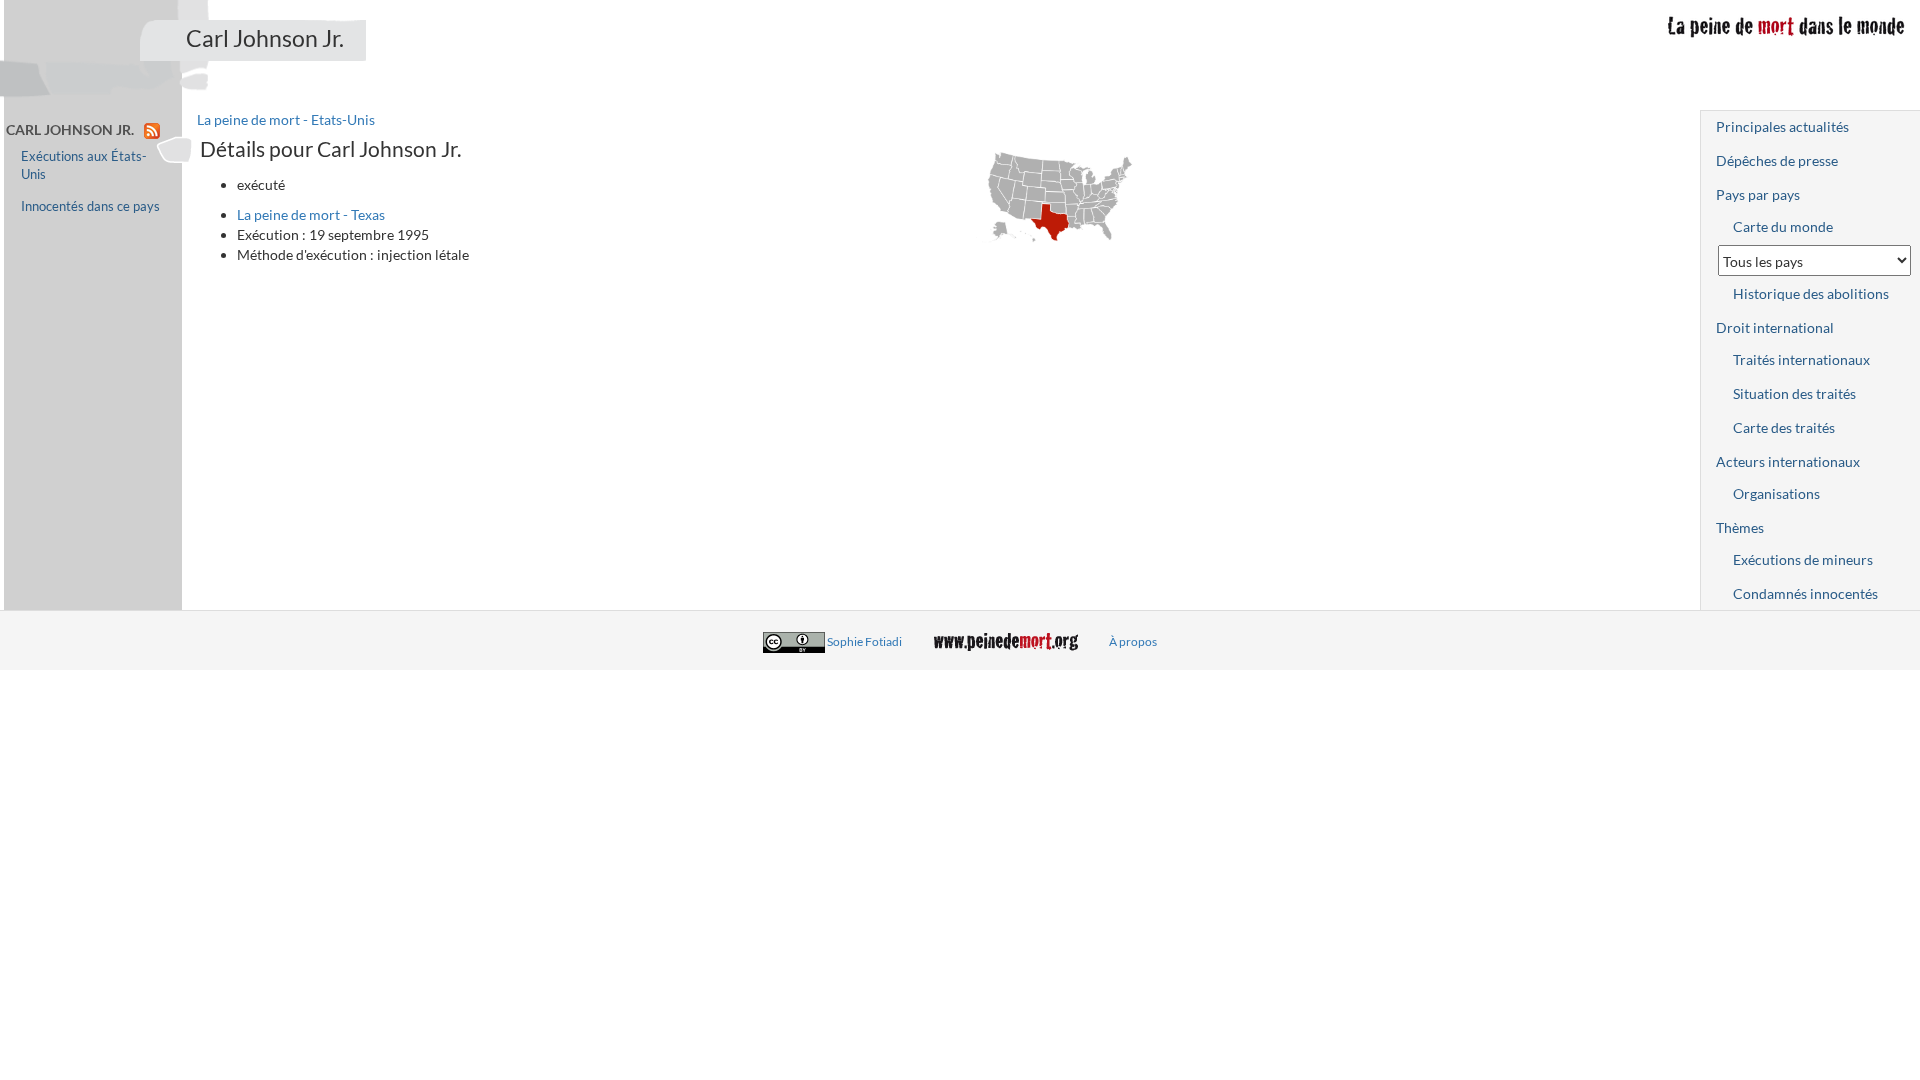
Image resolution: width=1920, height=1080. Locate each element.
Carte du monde (1783, 226)
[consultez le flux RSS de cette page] (152, 129)
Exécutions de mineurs (1803, 559)
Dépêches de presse (1777, 160)
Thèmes (1740, 527)
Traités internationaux (1801, 359)
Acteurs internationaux (1788, 461)
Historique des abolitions (1811, 293)
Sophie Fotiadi (864, 641)
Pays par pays (1758, 194)
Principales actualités (1782, 126)
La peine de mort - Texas (311, 214)
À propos (1133, 641)
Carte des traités (1784, 427)
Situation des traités (1794, 393)
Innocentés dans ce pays (90, 206)
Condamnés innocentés (1805, 593)
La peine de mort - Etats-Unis (286, 119)
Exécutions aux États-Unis (84, 165)
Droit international (1775, 327)
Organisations (1776, 493)
